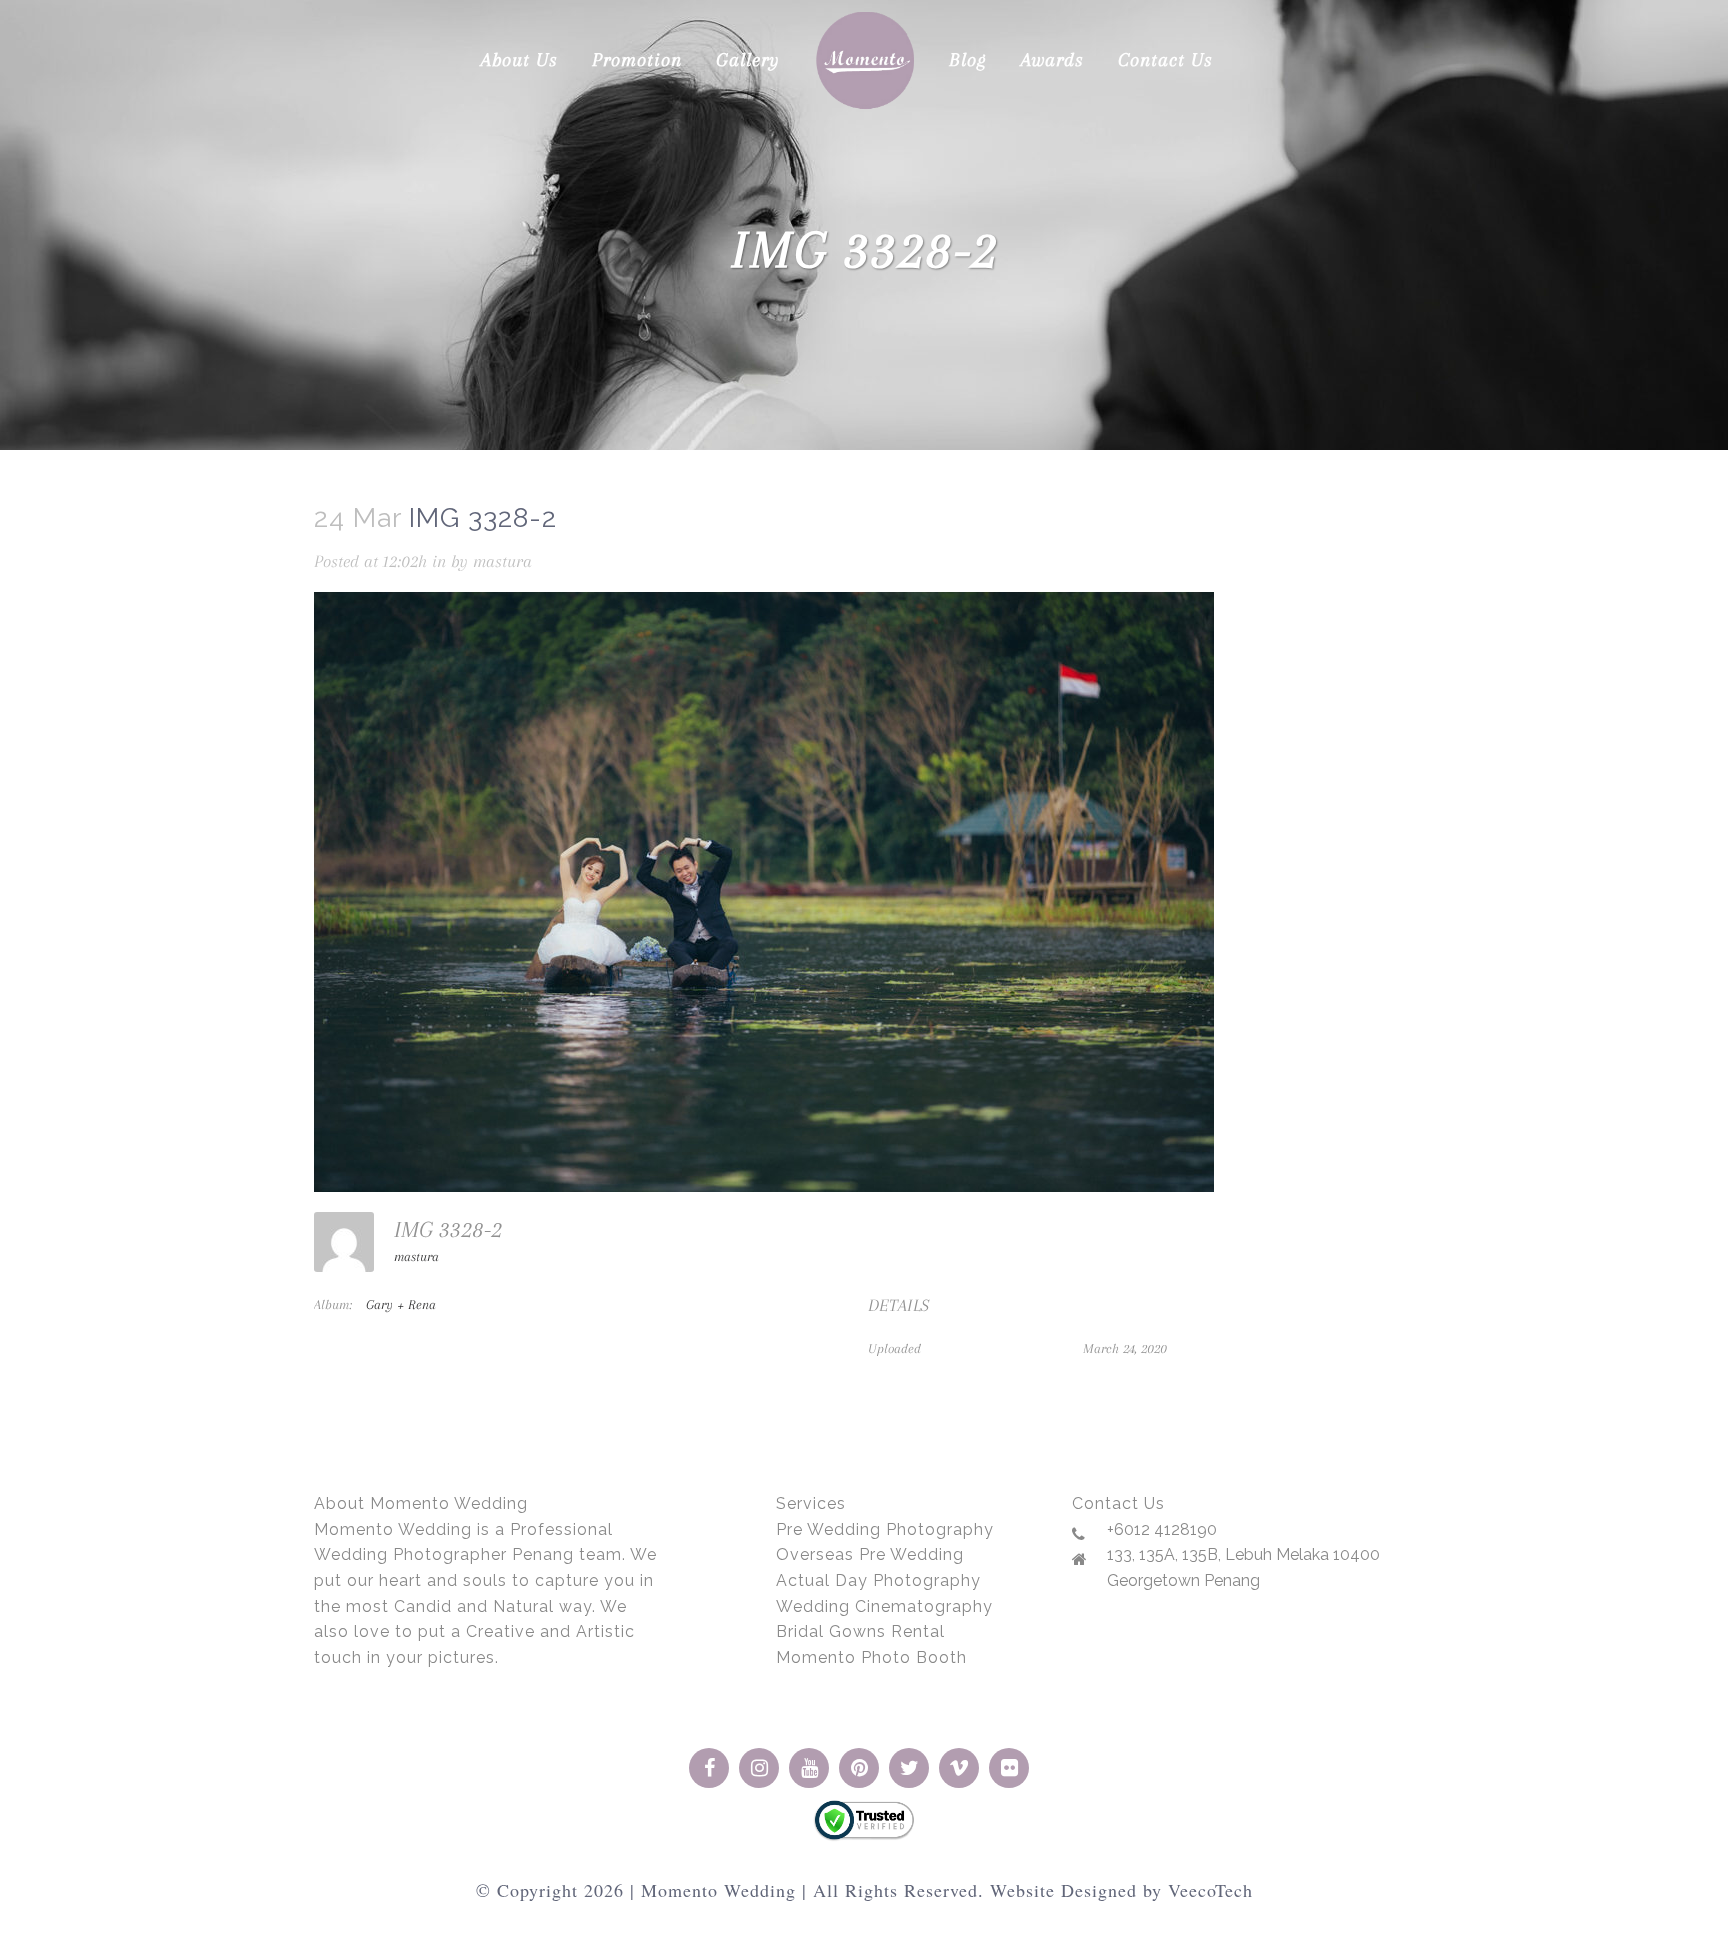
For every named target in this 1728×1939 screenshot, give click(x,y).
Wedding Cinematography (884, 1606)
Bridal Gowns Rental (860, 1631)
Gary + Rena (401, 1304)
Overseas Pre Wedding (870, 1554)
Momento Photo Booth (871, 1657)
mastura (502, 561)
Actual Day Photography (878, 1580)
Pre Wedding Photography (885, 1529)
